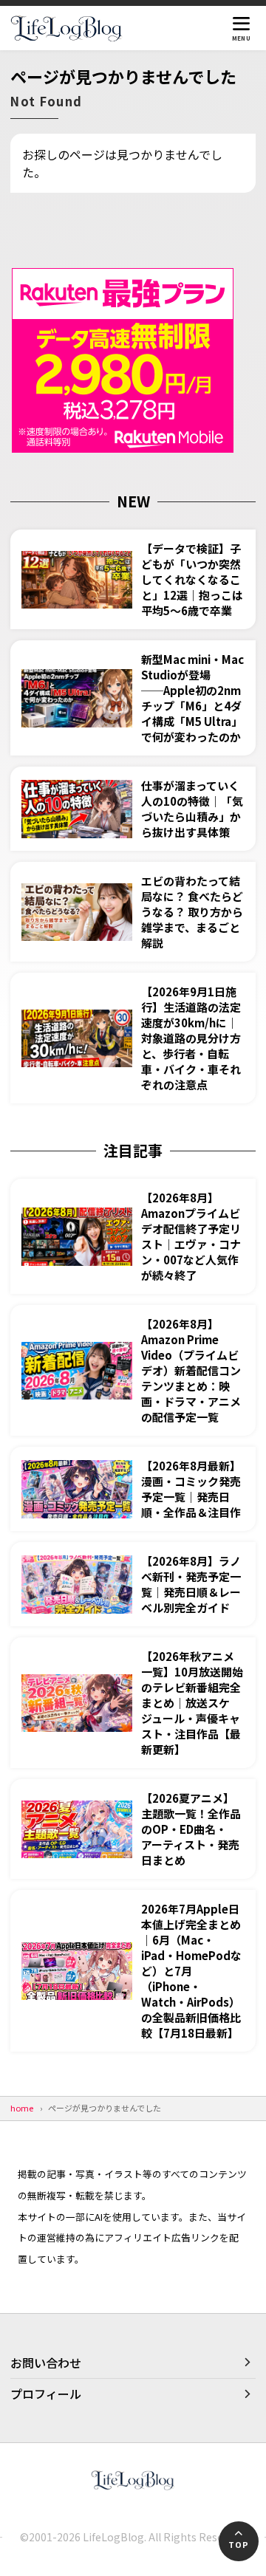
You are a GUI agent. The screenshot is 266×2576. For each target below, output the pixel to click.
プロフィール (46, 2394)
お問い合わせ (46, 2363)
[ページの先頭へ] (239, 2541)
